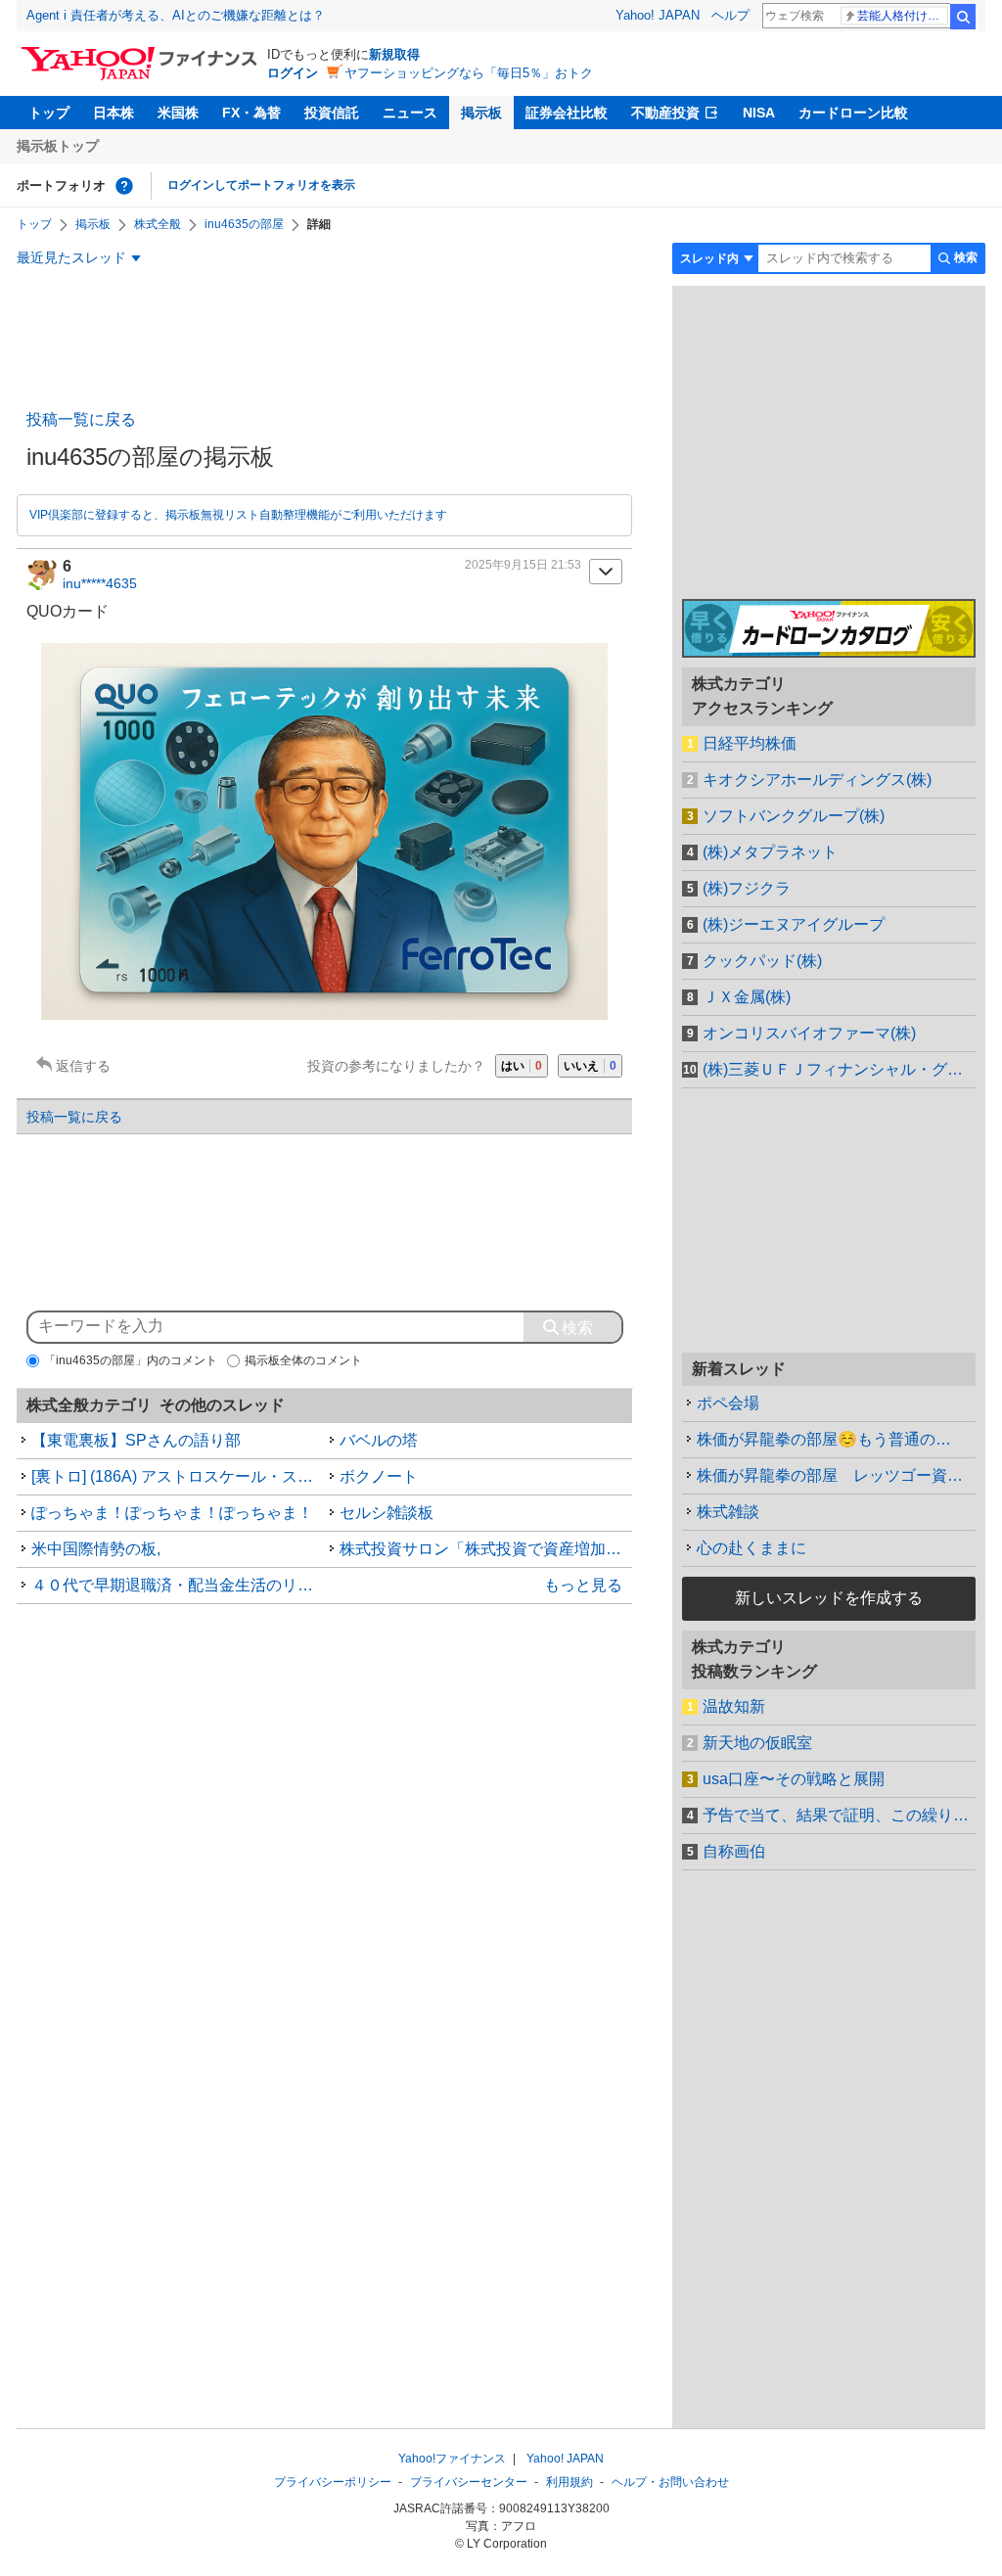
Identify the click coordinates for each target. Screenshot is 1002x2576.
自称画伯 (734, 1851)
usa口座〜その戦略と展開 (794, 1779)
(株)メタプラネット (770, 852)
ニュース (410, 113)
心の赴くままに (751, 1548)
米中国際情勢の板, (96, 1549)
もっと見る (583, 1585)
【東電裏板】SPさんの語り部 (136, 1440)
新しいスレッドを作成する (829, 1598)
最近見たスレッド (71, 257)
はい (522, 1066)
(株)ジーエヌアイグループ (794, 924)
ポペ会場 (728, 1403)
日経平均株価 (750, 743)
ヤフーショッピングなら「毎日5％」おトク (469, 73)
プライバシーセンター (469, 2482)
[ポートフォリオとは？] (124, 186)
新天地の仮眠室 (757, 1743)
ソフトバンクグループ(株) (794, 816)
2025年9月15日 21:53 (523, 565)
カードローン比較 (853, 113)
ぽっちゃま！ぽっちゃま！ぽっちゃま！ (172, 1513)
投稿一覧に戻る (81, 419)
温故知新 (734, 1706)
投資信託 (332, 113)
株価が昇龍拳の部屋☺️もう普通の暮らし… (836, 1439)
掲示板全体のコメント (303, 1360)
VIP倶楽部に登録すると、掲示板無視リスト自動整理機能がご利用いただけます (238, 515)
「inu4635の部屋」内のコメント (131, 1360)
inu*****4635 (100, 583)
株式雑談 (728, 1512)
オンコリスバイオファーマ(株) (809, 1033)
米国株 (178, 113)
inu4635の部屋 (244, 224)
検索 (963, 17)
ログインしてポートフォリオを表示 (261, 185)
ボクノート (379, 1476)
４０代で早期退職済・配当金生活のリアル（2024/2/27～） (178, 1585)
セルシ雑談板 (387, 1513)
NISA (759, 113)
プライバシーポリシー (333, 2482)
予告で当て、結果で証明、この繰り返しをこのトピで (839, 1815)
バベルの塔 (379, 1440)
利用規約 (569, 2482)
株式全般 (158, 224)
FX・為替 (251, 113)
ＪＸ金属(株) (747, 997)
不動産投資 (665, 113)
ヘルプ (730, 15)
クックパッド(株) (762, 961)
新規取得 (394, 54)
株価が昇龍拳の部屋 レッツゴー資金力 (836, 1475)
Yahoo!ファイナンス (452, 2459)
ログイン (293, 73)
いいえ (590, 1066)
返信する (83, 1066)
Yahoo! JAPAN (658, 15)
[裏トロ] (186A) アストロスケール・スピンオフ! (178, 1476)
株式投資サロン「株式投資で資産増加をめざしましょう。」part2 (486, 1549)
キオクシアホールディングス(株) (817, 780)
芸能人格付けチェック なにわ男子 (903, 16)
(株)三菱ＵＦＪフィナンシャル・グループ (839, 1069)
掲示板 (481, 113)
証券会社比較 (567, 113)
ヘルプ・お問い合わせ (670, 2482)
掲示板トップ (58, 146)
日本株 (114, 113)
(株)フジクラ (747, 888)
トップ (49, 113)
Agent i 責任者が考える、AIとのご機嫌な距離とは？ (176, 15)
